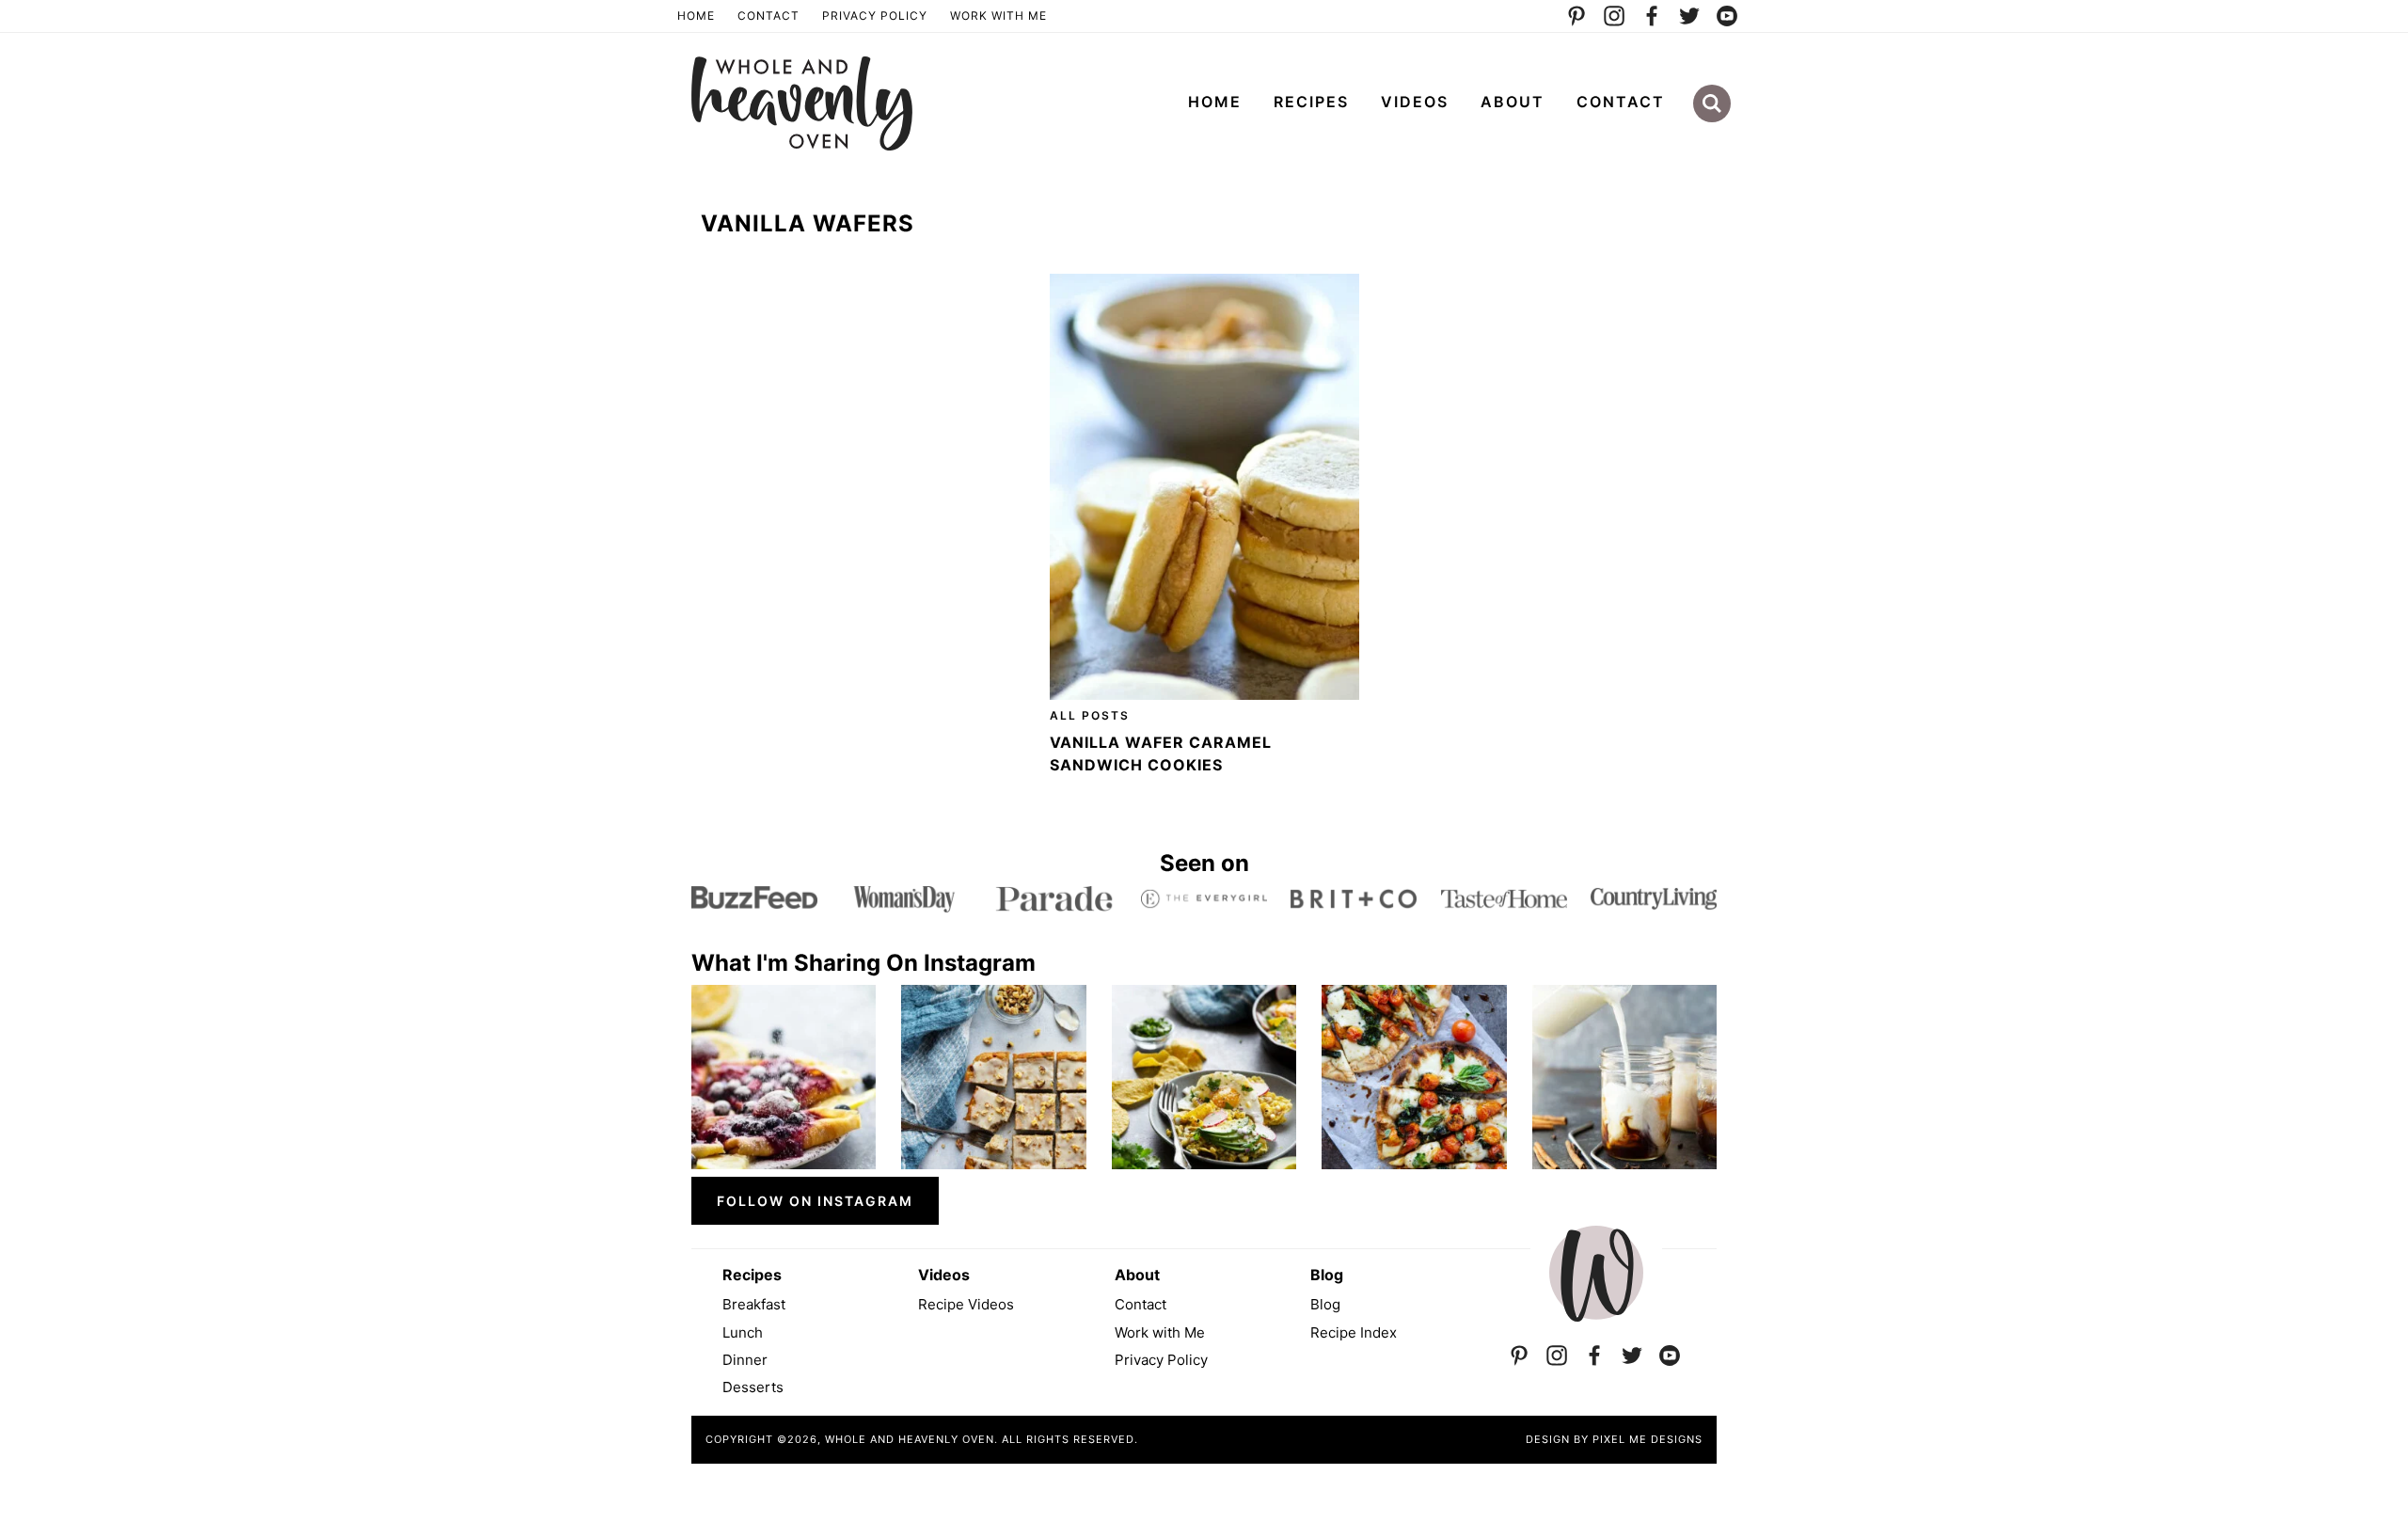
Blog (1325, 1304)
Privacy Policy (875, 16)
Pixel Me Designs (1648, 1439)
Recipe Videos (966, 1304)
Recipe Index (1354, 1332)
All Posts (1090, 715)
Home (696, 16)
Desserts (753, 1387)
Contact (768, 16)
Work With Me (998, 16)
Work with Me (1160, 1332)
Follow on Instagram (815, 1201)
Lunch (743, 1332)
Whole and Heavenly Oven (802, 103)
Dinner (745, 1360)
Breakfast (754, 1304)
